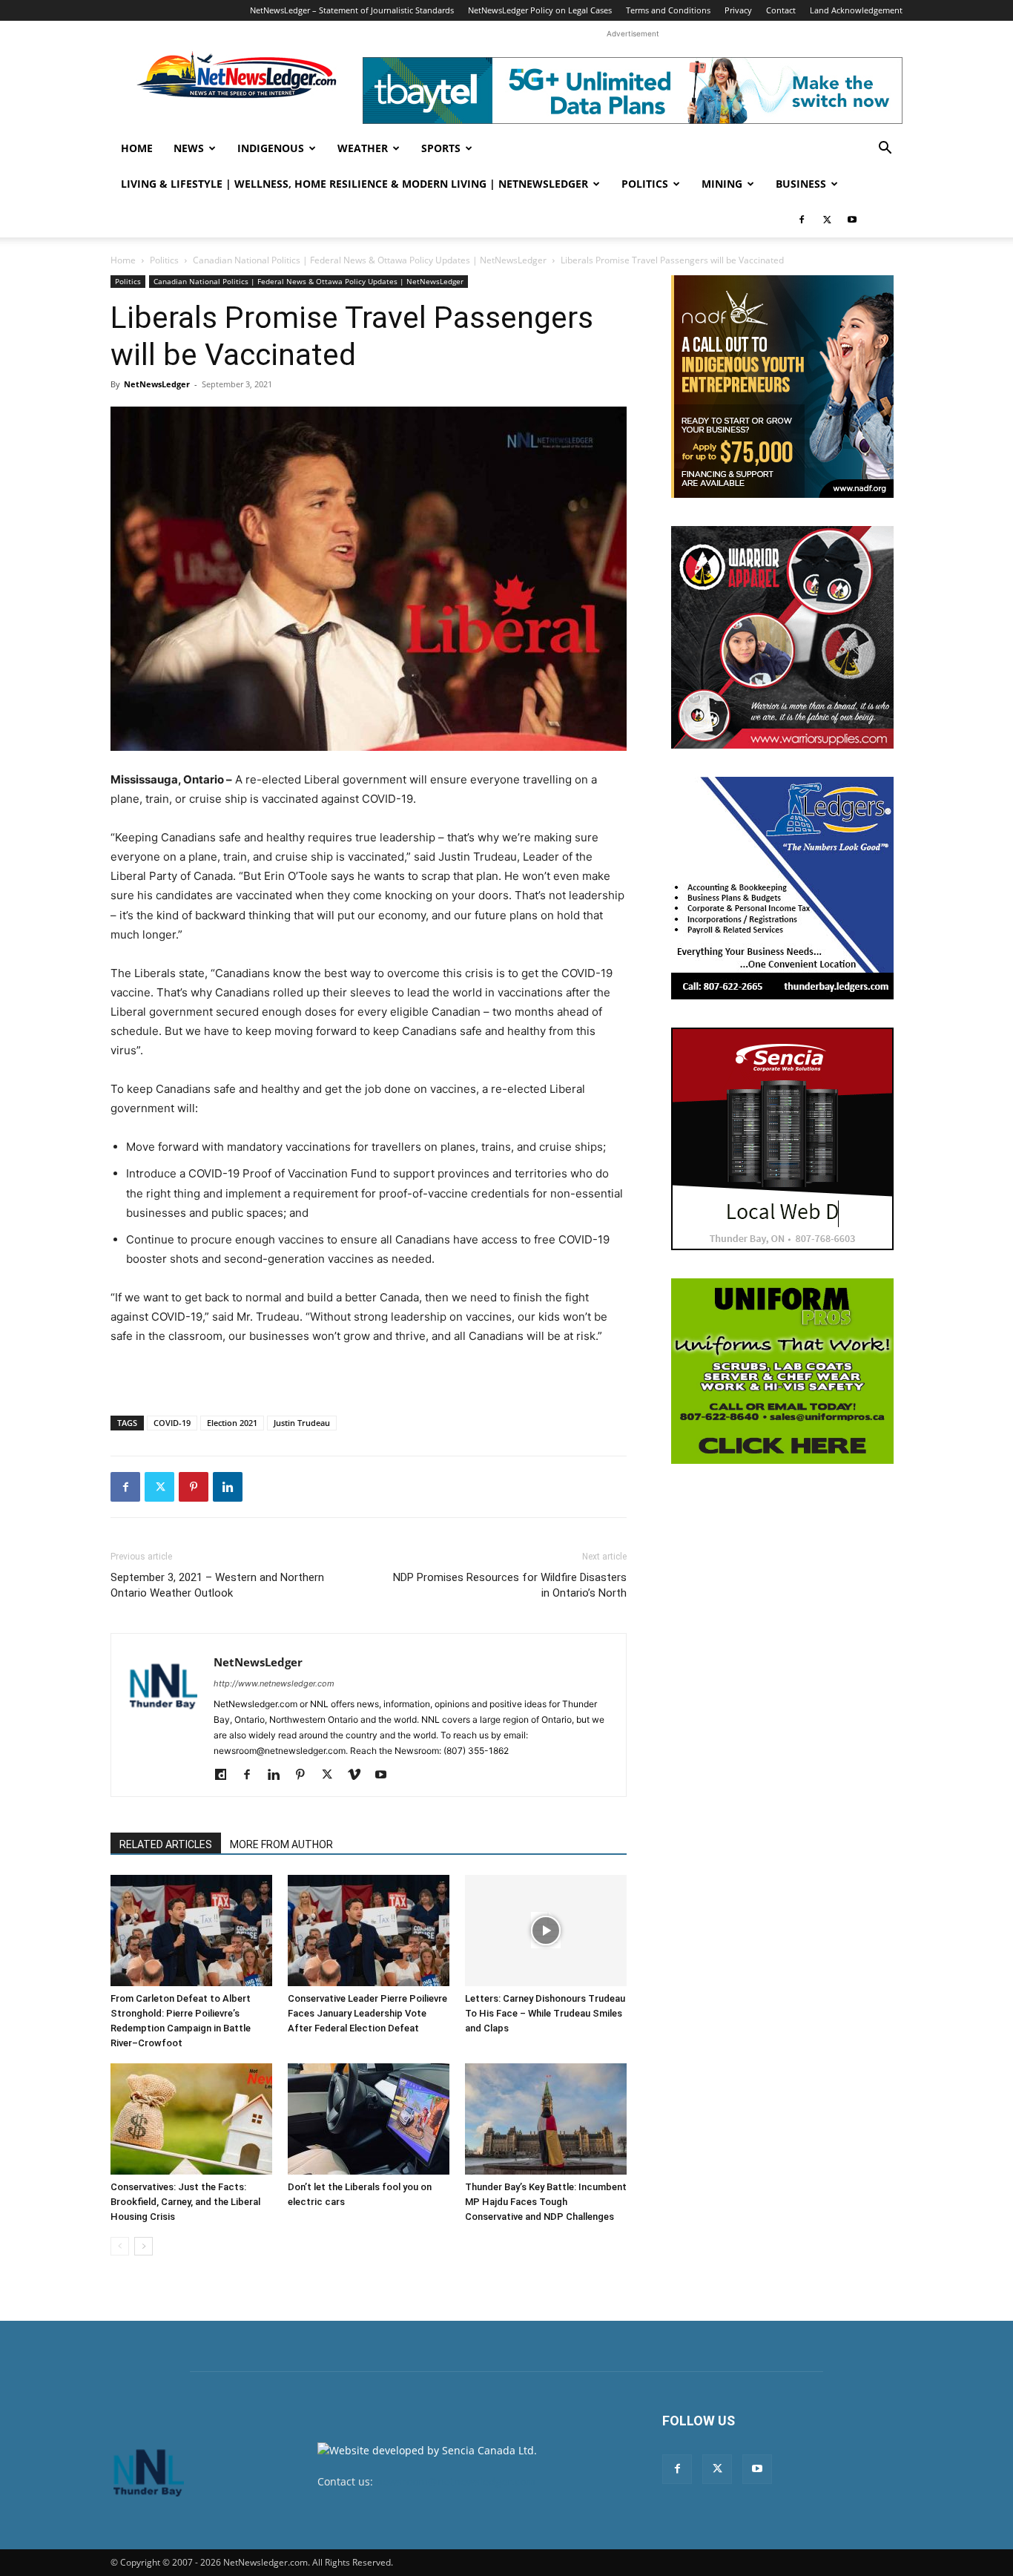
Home (137, 148)
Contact (781, 10)
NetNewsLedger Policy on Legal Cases (540, 10)
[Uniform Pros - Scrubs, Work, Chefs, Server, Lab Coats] (782, 1371)
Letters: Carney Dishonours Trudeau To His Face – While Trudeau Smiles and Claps (545, 2013)
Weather (363, 148)
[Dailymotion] (226, 1775)
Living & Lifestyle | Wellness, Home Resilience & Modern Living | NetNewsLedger (354, 184)
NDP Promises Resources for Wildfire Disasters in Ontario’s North (510, 1585)
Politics (645, 184)
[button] (885, 149)
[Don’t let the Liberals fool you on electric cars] (369, 2119)
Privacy (738, 10)
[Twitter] (827, 220)
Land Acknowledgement (856, 10)
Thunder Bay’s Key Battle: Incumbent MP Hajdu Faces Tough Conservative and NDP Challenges (546, 2202)
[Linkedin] (228, 1487)
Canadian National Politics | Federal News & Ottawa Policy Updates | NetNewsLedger (370, 260)
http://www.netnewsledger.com (274, 1683)
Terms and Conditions (668, 10)
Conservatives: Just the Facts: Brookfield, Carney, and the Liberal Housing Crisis (185, 2202)
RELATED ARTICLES (166, 1844)
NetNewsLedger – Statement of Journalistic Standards (352, 10)
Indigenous (271, 148)
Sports (441, 148)
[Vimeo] (359, 1775)
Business (801, 184)
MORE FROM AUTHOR (281, 1844)
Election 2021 (232, 1423)
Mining (722, 184)
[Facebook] (802, 220)
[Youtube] (852, 220)
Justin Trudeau (302, 1423)
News (189, 148)
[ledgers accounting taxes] (782, 888)
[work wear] (782, 637)
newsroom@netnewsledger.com (456, 2481)
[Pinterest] (194, 1487)
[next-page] (143, 2246)
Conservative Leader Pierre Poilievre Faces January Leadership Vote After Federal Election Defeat (367, 2013)
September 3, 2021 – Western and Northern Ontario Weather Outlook (217, 1585)
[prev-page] (120, 2246)
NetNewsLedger (157, 384)
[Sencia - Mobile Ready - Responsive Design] (782, 1139)
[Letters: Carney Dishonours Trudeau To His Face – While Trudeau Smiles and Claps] (546, 1931)
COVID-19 (172, 1423)
